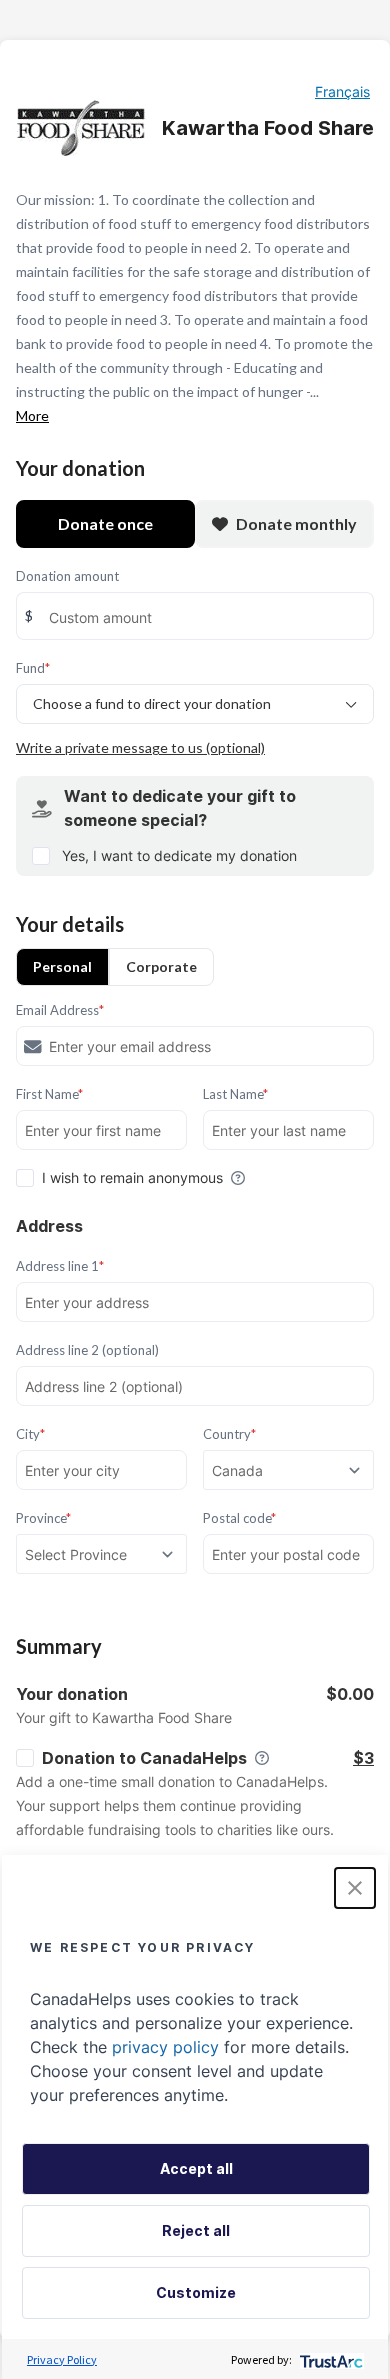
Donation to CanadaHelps (144, 1758)
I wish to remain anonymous (132, 1177)
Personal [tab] (62, 966)
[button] (355, 1888)
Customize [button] (196, 2292)
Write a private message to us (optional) (140, 747)
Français (342, 91)
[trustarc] (329, 2359)
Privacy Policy (62, 2359)
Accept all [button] (196, 2168)
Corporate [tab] (161, 966)
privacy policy (165, 2047)
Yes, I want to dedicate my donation (179, 855)
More (32, 415)
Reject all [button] (196, 2230)
